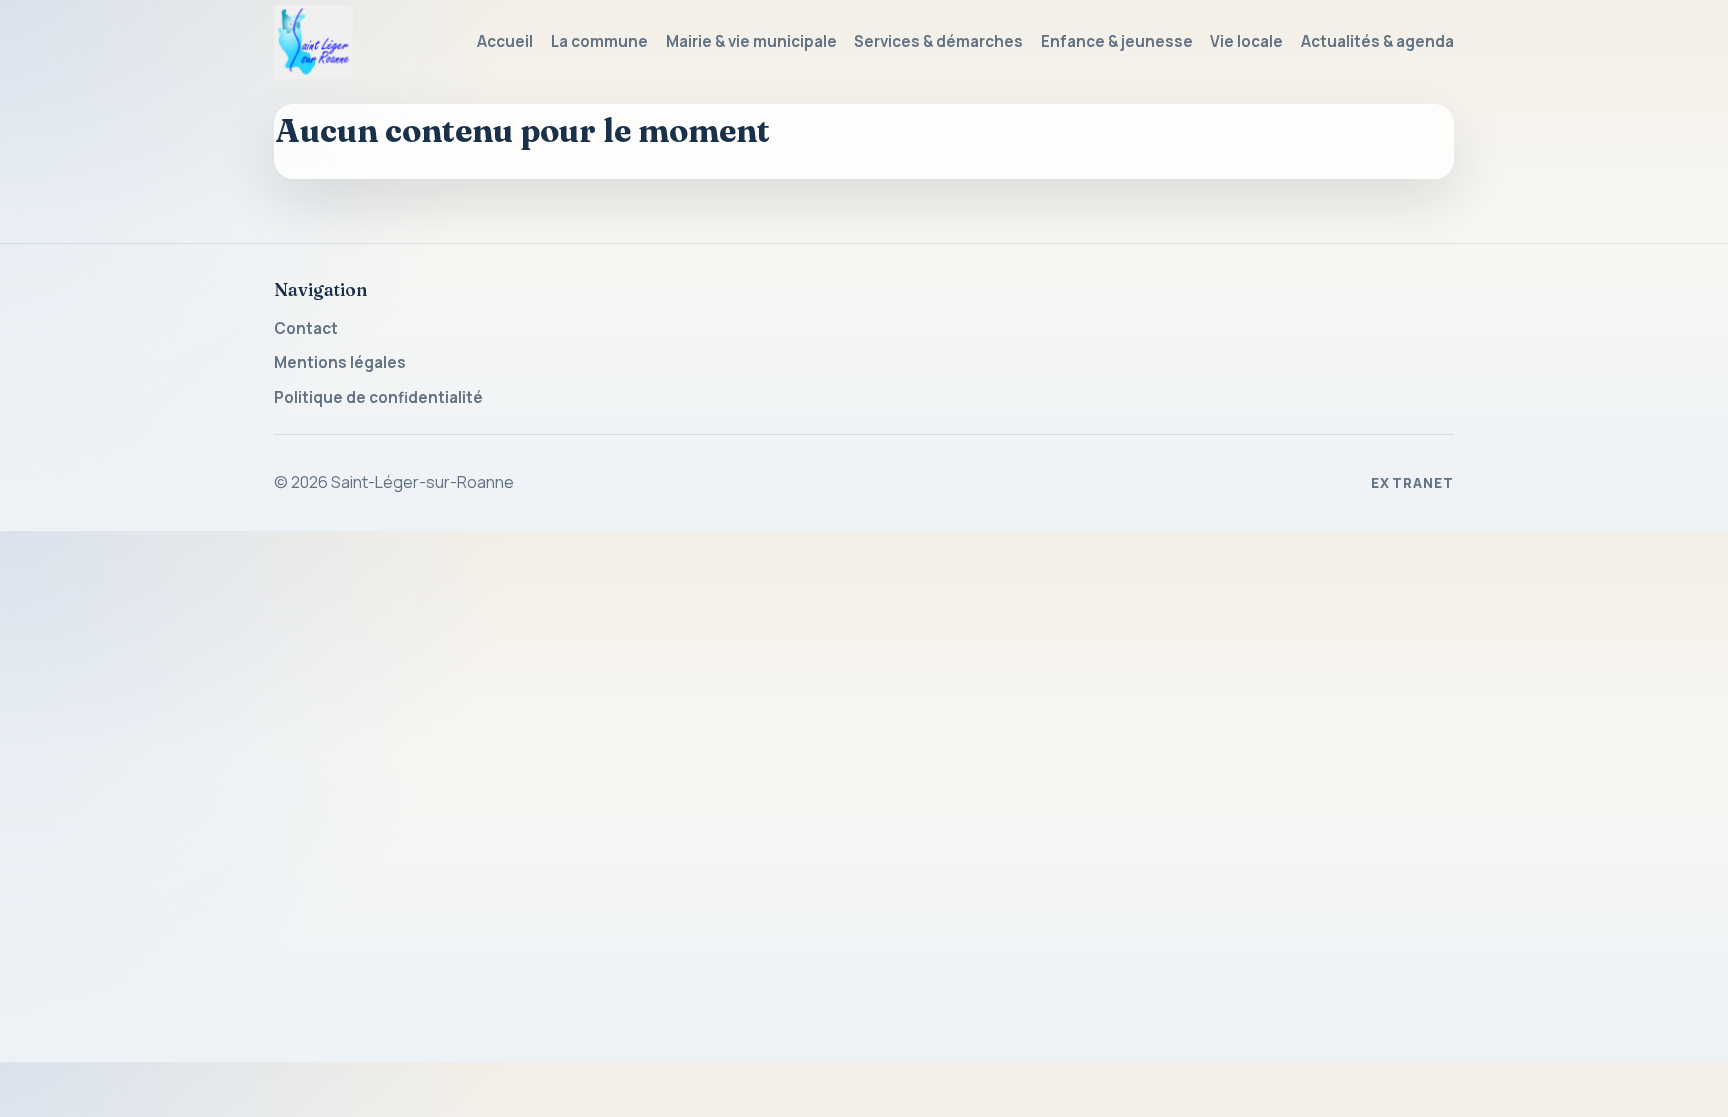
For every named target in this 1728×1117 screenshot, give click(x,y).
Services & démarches (938, 41)
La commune (599, 41)
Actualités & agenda (1377, 41)
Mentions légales (340, 362)
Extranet (1412, 483)
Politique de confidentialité (378, 397)
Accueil (505, 41)
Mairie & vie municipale (751, 41)
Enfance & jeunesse (1117, 41)
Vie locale (1246, 41)
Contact (306, 328)
